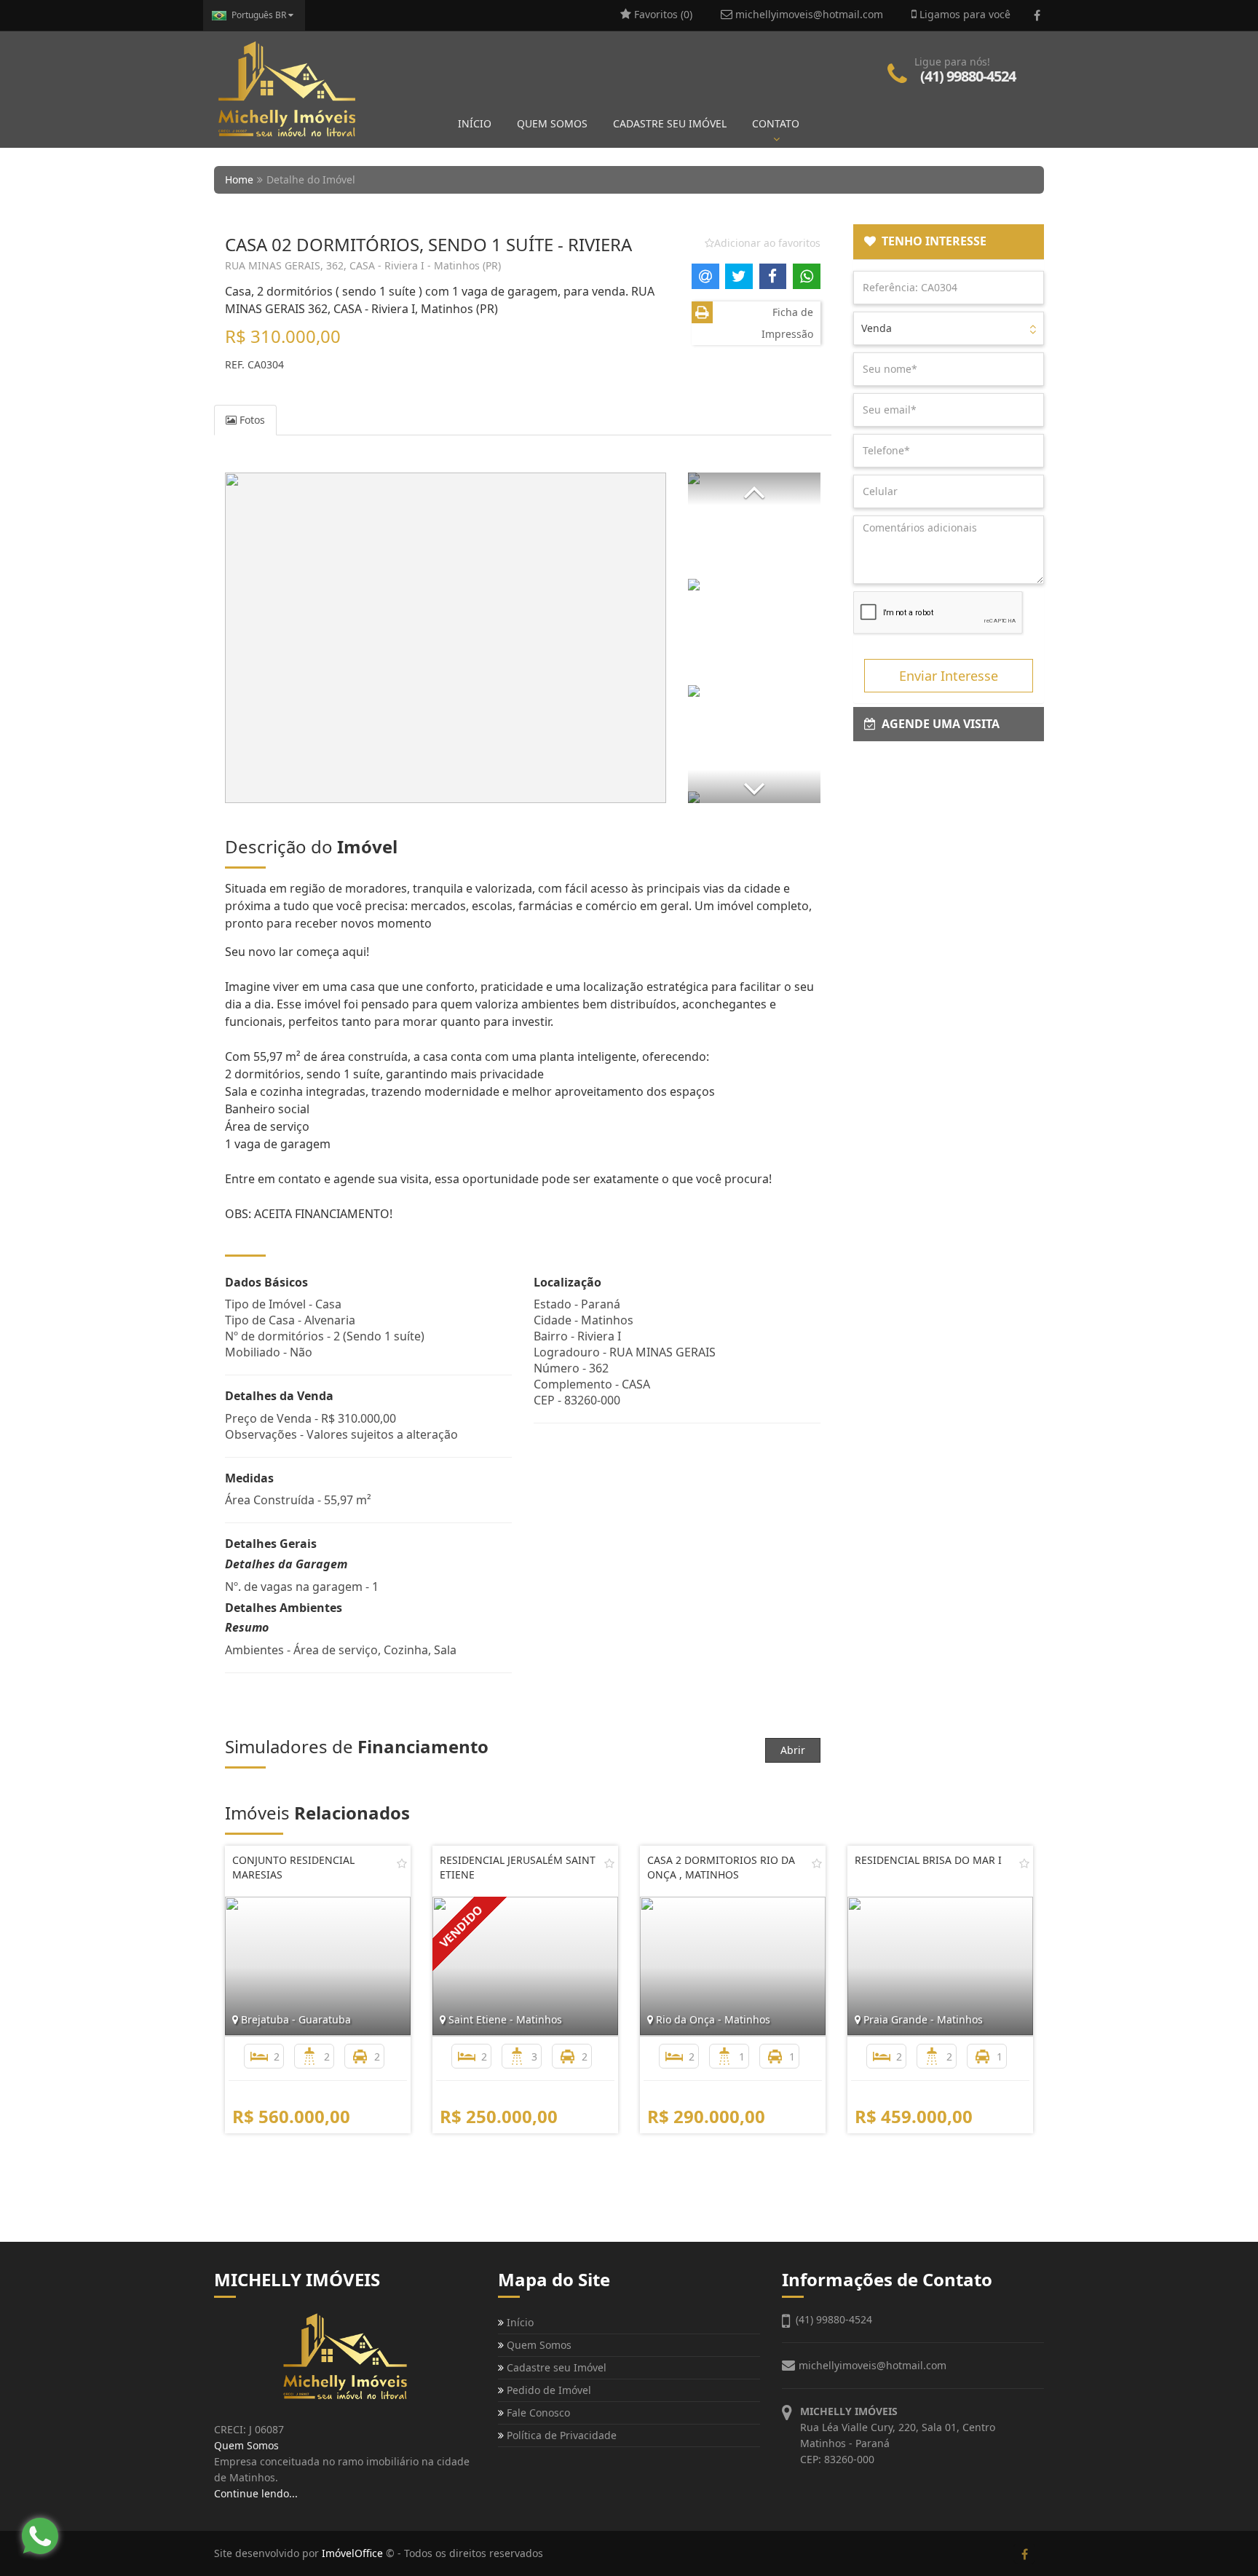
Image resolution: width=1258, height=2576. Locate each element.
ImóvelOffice (352, 2553)
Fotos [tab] (251, 420)
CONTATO (776, 123)
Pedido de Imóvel (547, 2390)
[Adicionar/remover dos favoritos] (402, 1863)
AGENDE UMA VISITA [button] (938, 724)
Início (519, 2322)
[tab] (949, 242)
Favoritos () (662, 14)
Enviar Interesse (949, 676)
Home (239, 179)
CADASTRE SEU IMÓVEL (670, 123)
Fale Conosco (537, 2413)
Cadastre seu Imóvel (555, 2367)
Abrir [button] (793, 1750)
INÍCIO (475, 123)
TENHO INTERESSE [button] (931, 241)
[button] (754, 489)
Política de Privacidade (560, 2435)
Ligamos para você (964, 14)
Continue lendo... (256, 2493)
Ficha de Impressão (787, 323)
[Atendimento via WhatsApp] (40, 2536)
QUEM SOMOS (552, 123)
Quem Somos (538, 2345)
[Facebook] (1037, 15)
